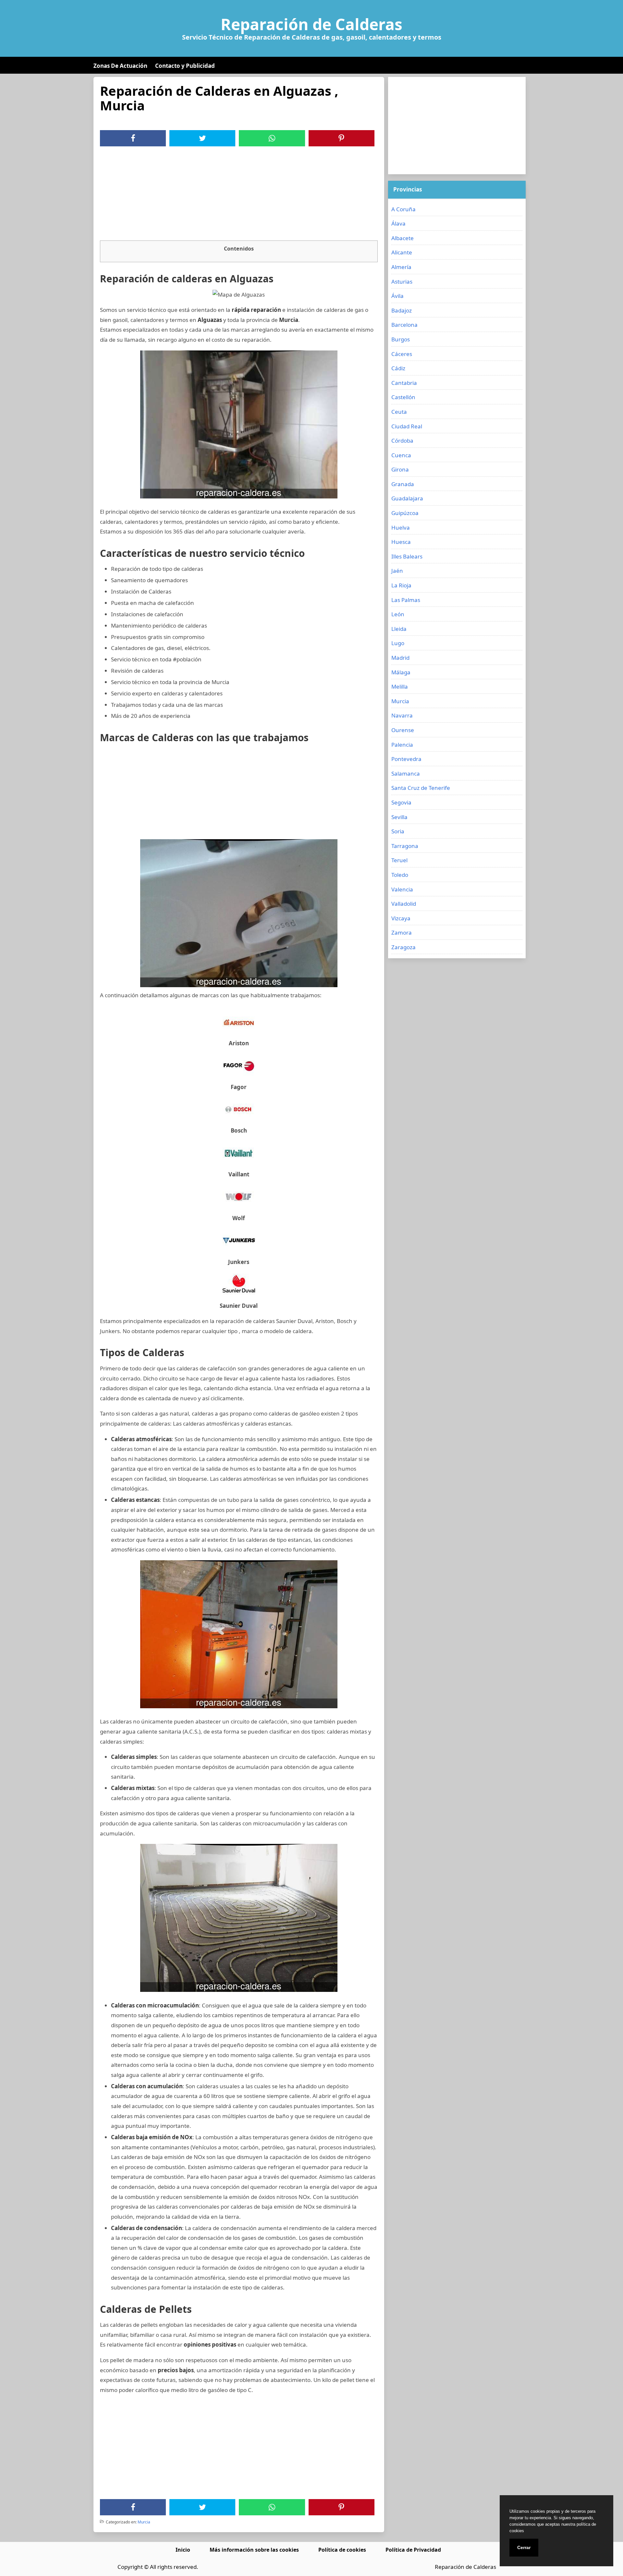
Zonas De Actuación (120, 66)
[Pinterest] (341, 138)
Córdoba (402, 441)
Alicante (402, 252)
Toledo (400, 875)
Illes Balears (407, 556)
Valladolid (404, 904)
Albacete (403, 238)
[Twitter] (202, 138)
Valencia (402, 889)
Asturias (402, 282)
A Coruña (403, 209)
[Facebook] (133, 138)
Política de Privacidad (413, 2550)
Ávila (397, 296)
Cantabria (404, 383)
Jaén (397, 571)
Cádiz (398, 368)
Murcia (144, 2522)
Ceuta (399, 412)
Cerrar (524, 2547)
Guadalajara (407, 498)
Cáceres (402, 354)
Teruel (399, 860)
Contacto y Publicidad (185, 66)
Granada (403, 484)
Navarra (402, 715)
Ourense (403, 730)
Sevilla (399, 817)
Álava (398, 223)
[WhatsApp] (272, 138)
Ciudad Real (407, 426)
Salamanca (406, 773)
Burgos (401, 339)
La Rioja (401, 585)
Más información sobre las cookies (254, 2550)
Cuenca (401, 455)
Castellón (403, 397)
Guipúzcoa (405, 513)
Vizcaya (401, 918)
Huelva (401, 527)
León (398, 614)
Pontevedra (406, 759)
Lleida (399, 629)
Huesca (401, 542)
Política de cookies (342, 2550)
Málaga (401, 672)
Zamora (402, 932)
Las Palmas (406, 600)
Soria (398, 831)
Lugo (398, 643)
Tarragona (405, 846)
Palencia (402, 745)
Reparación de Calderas (311, 24)
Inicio (183, 2550)
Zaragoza (403, 947)
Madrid (400, 658)
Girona (400, 469)
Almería (401, 267)
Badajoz (402, 310)
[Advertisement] (239, 195)
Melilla (400, 687)
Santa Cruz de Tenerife (421, 788)
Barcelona (404, 325)
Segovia (401, 802)
